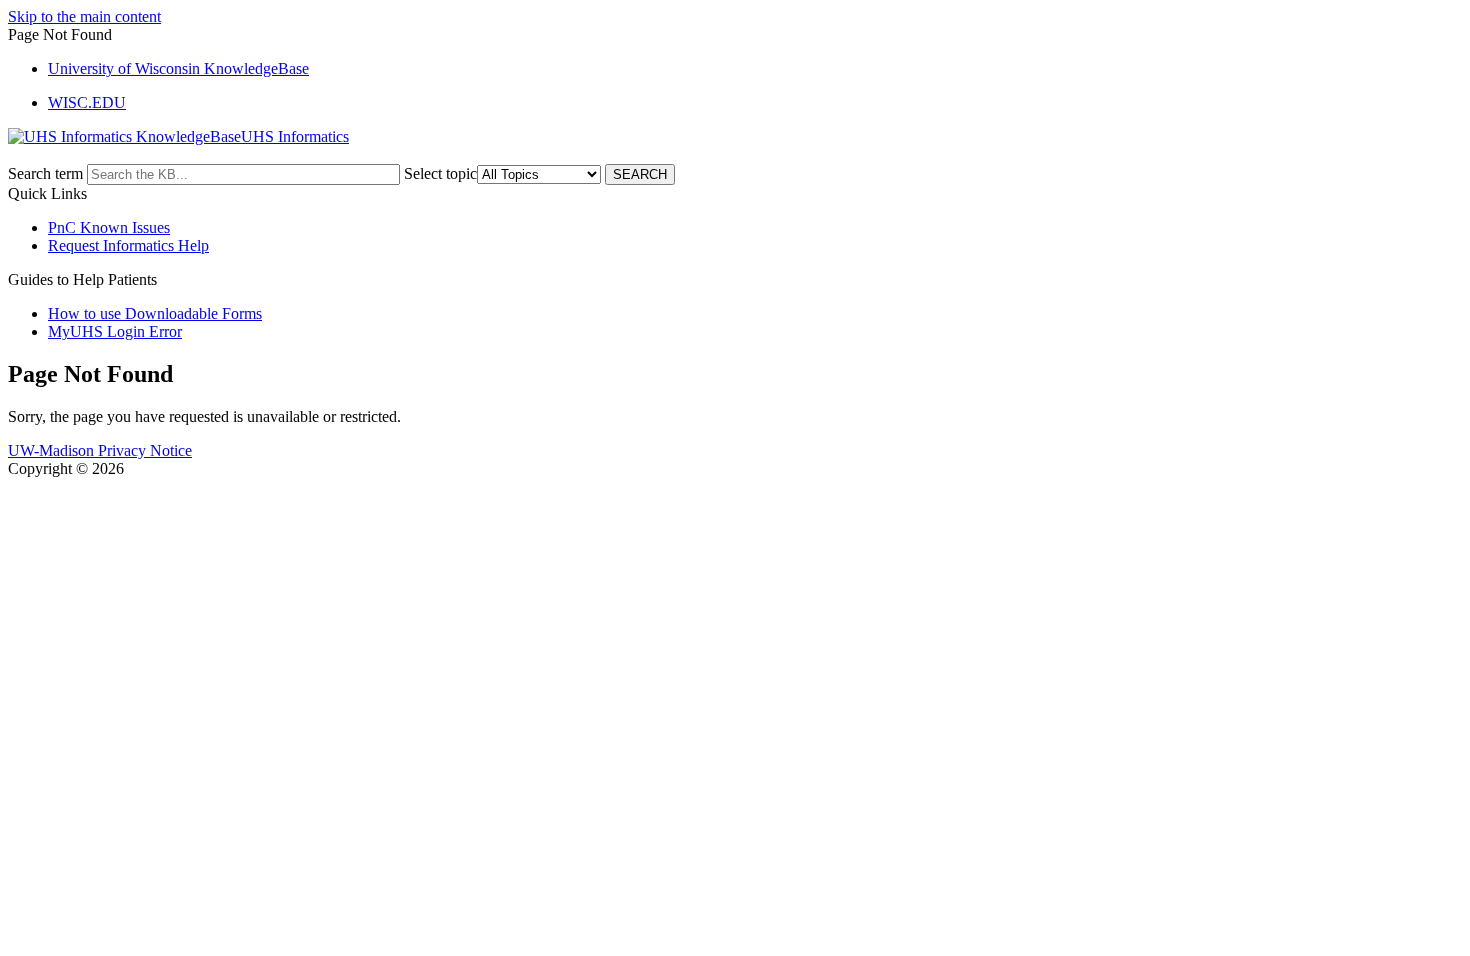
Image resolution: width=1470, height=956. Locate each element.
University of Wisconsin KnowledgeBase (178, 68)
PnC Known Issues (109, 227)
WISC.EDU (87, 102)
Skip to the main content (84, 16)
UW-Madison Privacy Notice (100, 450)
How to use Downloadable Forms (155, 313)
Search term (45, 173)
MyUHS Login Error (115, 331)
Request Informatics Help (128, 245)
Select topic (440, 173)
